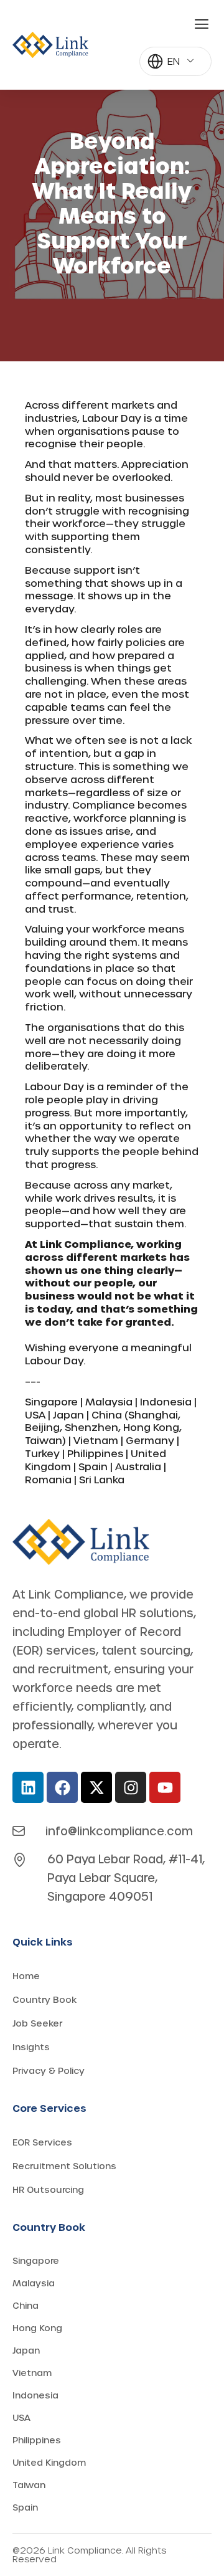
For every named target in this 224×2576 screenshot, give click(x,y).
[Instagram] (131, 1787)
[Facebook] (62, 1787)
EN (174, 61)
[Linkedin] (28, 1787)
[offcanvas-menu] (202, 24)
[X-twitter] (96, 1787)
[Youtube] (165, 1787)
